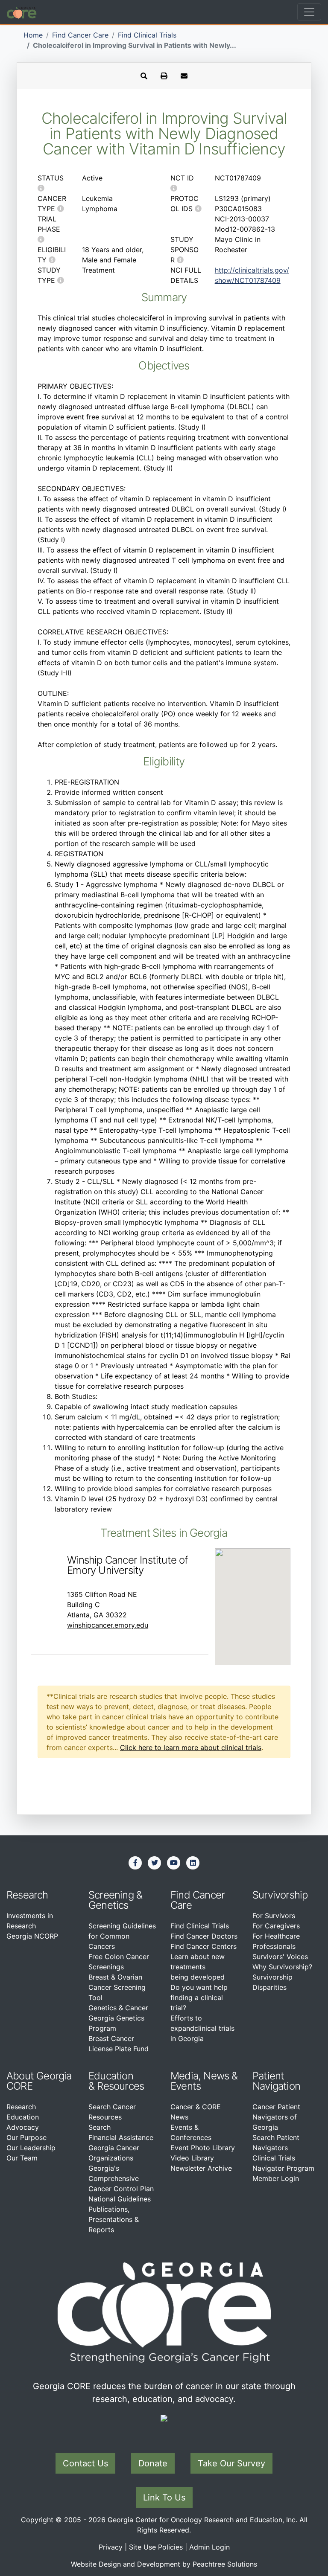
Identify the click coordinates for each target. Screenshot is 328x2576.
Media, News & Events (204, 2081)
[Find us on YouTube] (174, 1863)
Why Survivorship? (282, 1967)
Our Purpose (26, 2137)
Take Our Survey (231, 2463)
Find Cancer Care (80, 35)
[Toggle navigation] (309, 12)
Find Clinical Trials (147, 35)
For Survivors (274, 1916)
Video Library (192, 2158)
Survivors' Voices (280, 1957)
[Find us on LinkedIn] (193, 1863)
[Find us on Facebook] (135, 1863)
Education (23, 2117)
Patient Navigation (276, 2081)
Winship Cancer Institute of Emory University (127, 1565)
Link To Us (164, 2497)
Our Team (22, 2158)
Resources (120, 2086)
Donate (153, 2463)
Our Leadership (31, 2148)
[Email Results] (184, 76)
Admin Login (209, 2547)
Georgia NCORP (32, 1936)
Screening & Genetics (115, 1900)
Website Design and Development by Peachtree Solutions (164, 2564)
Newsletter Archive (201, 2168)
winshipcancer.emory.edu (108, 1625)
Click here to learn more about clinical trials (191, 1747)
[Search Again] (144, 76)
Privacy (111, 2547)
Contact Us (85, 2463)
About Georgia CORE (39, 2081)
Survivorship (280, 1895)
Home (33, 35)
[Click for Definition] (41, 188)
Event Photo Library (203, 2148)
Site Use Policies (156, 2547)
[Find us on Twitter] (155, 1863)
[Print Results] (164, 76)
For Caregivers (276, 1926)
